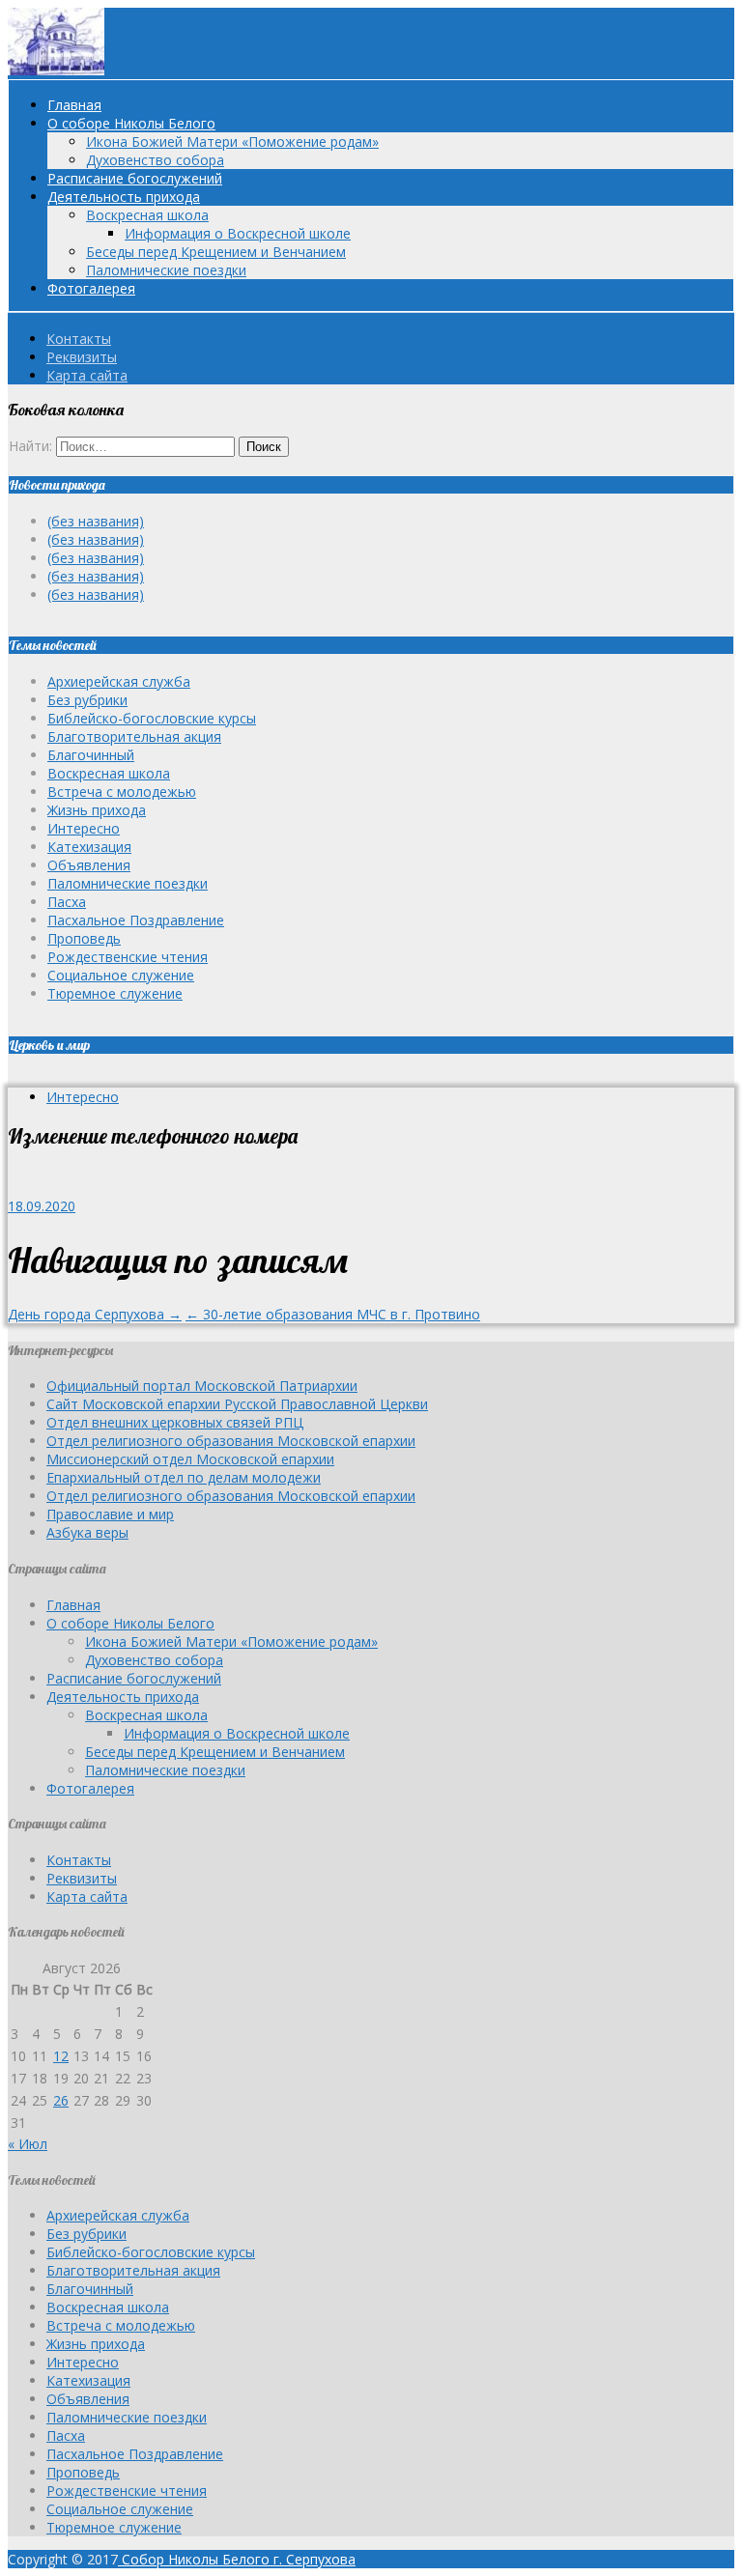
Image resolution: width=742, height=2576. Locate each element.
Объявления (89, 865)
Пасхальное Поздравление (136, 920)
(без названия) (96, 521)
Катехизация (89, 847)
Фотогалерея (91, 288)
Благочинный (91, 755)
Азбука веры (87, 1532)
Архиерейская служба (119, 681)
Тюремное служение (115, 993)
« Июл (28, 2144)
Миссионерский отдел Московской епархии (190, 1459)
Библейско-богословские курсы (152, 718)
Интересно (84, 828)
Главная (74, 105)
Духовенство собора (155, 160)
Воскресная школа (147, 215)
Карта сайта (87, 375)
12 (61, 2056)
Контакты (79, 339)
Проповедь (84, 938)
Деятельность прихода (124, 197)
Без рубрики (87, 700)
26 (61, 2100)
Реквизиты (82, 357)
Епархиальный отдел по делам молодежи (184, 1477)
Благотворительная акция (134, 736)
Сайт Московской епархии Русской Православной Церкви (237, 1404)
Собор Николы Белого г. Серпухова (237, 2559)
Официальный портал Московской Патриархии (202, 1386)
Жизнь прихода (97, 810)
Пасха (67, 902)
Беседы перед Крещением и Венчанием (216, 252)
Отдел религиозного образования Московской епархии (231, 1441)
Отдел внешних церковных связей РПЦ (175, 1422)
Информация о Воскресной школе (238, 233)
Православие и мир (110, 1514)
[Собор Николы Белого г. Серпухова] (56, 70)
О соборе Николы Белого (131, 123)
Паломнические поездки (166, 270)
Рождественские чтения (128, 957)
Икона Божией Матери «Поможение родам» (232, 142)
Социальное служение (121, 975)
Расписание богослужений (135, 178)
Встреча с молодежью (122, 792)
